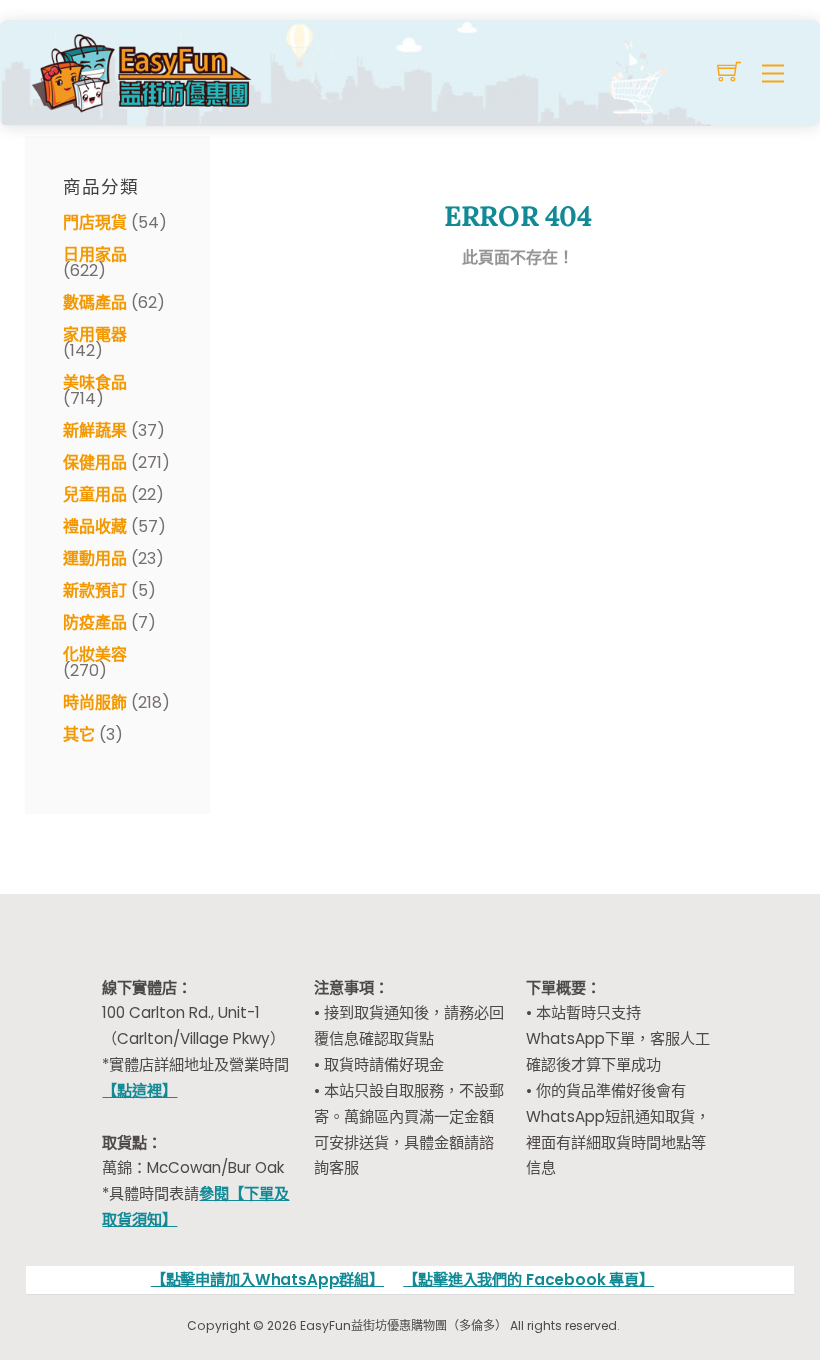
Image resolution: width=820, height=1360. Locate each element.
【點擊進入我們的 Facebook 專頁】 (528, 1279)
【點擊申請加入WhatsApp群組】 (267, 1279)
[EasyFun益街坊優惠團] (144, 70)
